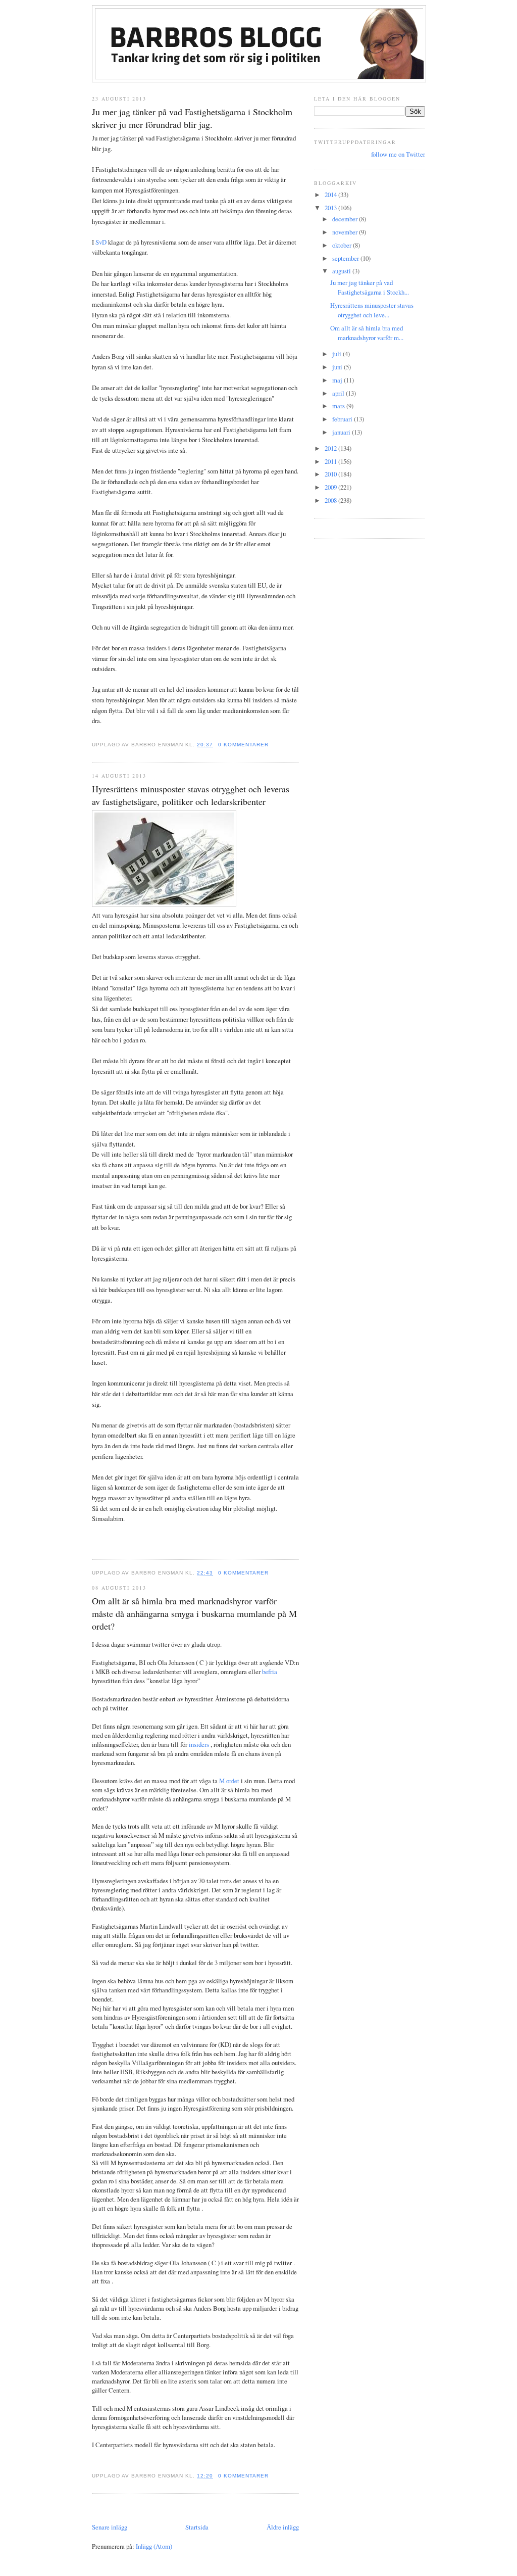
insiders (200, 1744)
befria (270, 1672)
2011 (331, 461)
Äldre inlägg (283, 2527)
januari (342, 432)
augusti (342, 271)
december (346, 219)
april (339, 393)
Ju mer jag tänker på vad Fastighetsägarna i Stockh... (370, 287)
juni (338, 367)
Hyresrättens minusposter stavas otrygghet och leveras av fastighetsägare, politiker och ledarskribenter (191, 795)
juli (338, 354)
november (346, 232)
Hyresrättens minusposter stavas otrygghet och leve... (372, 310)
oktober (343, 245)
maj (338, 380)
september (346, 258)
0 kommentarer (243, 745)
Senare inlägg (110, 2527)
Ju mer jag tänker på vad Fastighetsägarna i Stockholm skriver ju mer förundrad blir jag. (192, 118)
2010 (331, 474)
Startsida (197, 2527)
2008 (331, 500)
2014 (331, 195)
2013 (331, 208)
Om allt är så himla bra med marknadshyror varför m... (367, 333)
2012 (331, 448)
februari (343, 419)
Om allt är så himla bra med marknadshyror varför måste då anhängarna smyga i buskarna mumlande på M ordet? (194, 1613)
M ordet (230, 1781)
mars (339, 406)
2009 (331, 487)
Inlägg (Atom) (154, 2546)
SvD (101, 242)
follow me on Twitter (398, 154)
